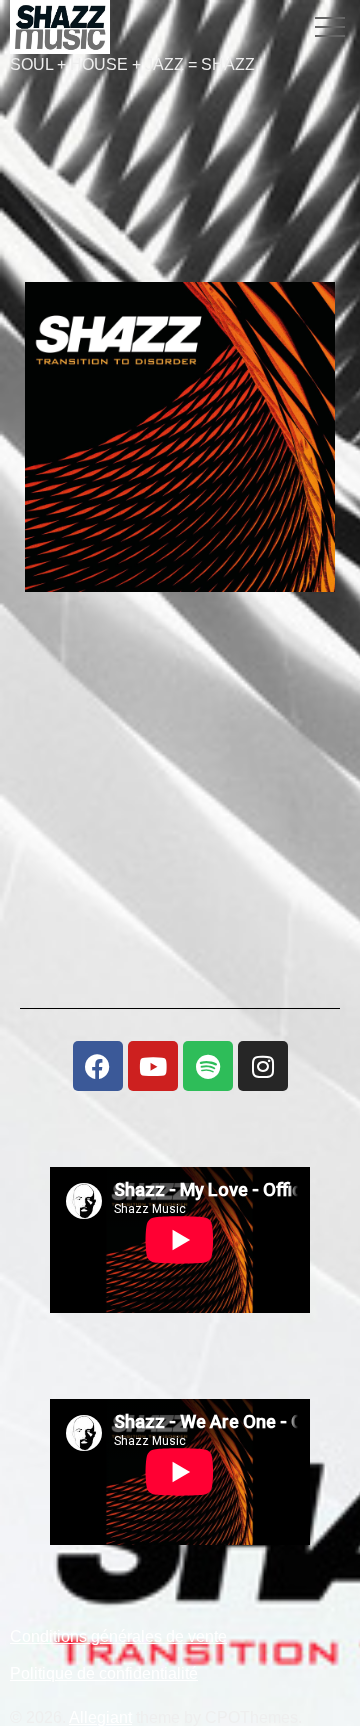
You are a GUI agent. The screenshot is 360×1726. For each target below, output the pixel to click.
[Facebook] (98, 1066)
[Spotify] (208, 1066)
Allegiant (100, 1717)
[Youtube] (153, 1066)
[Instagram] (263, 1066)
